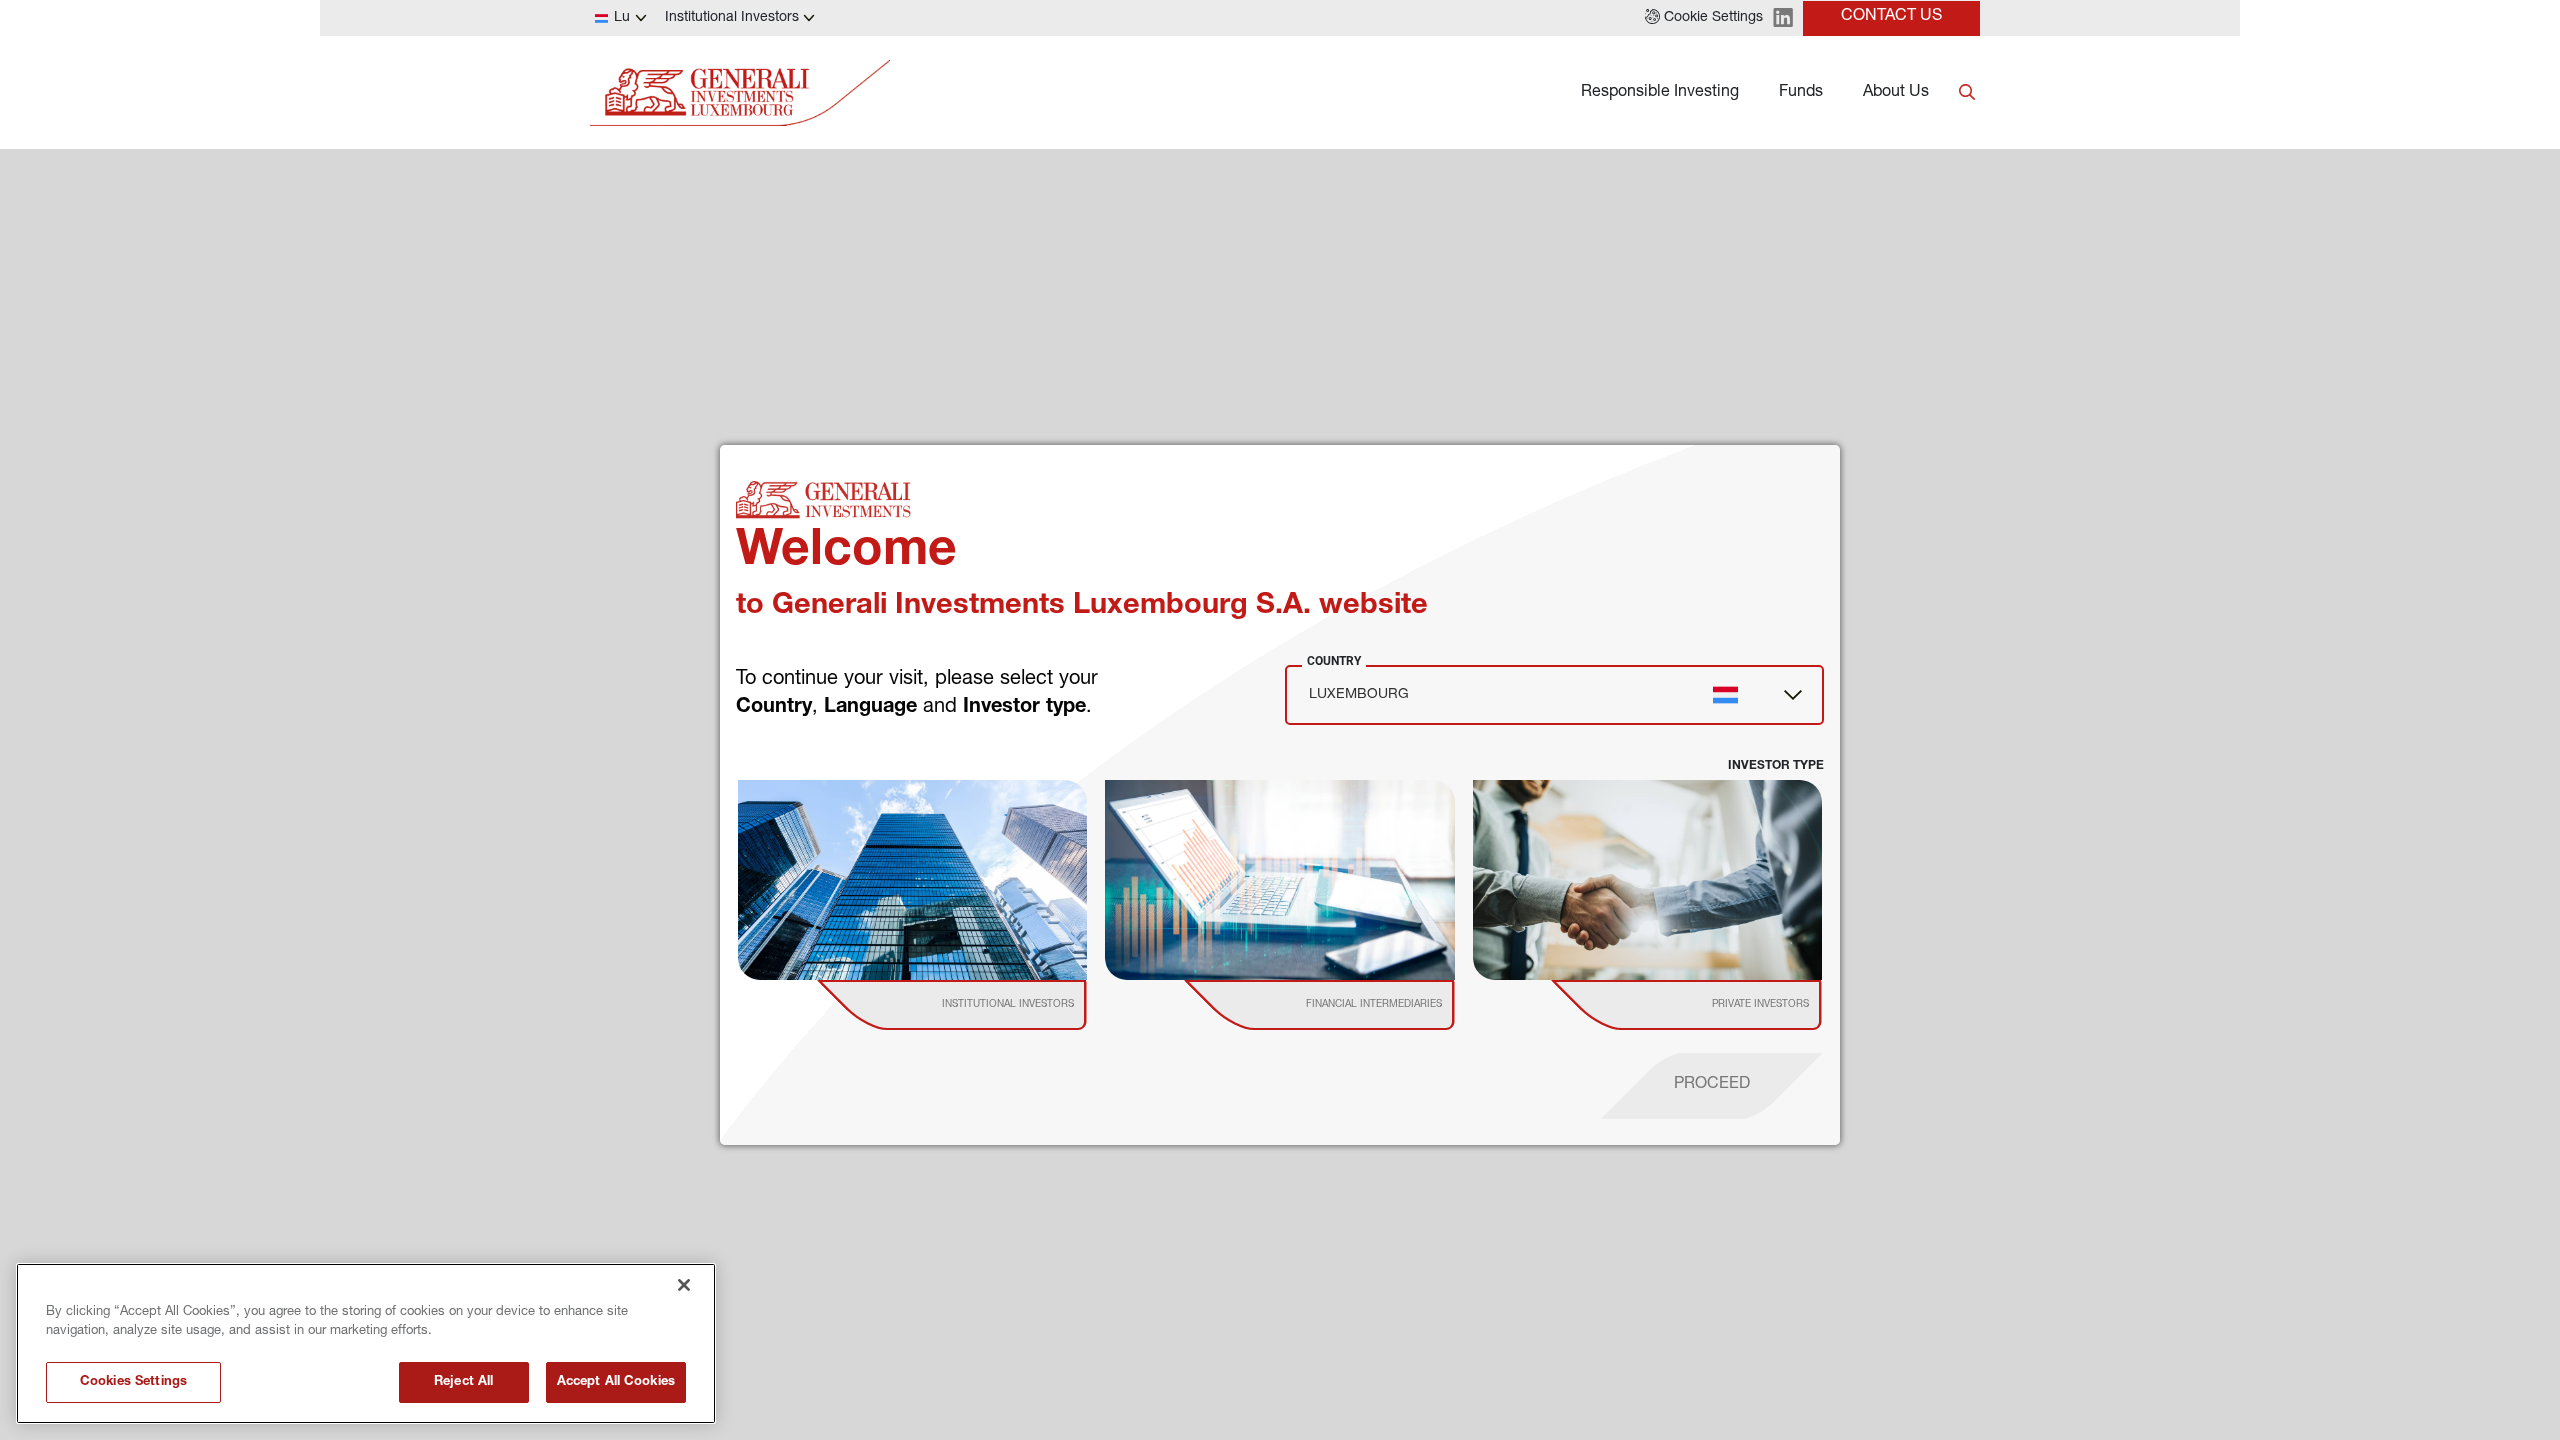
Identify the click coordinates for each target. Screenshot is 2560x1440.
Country (1334, 661)
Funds (1801, 93)
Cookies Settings (133, 1382)
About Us (1896, 93)
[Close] (684, 1285)
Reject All (463, 1382)
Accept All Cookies (616, 1382)
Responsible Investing (1660, 93)
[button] (1704, 18)
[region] (366, 1343)
